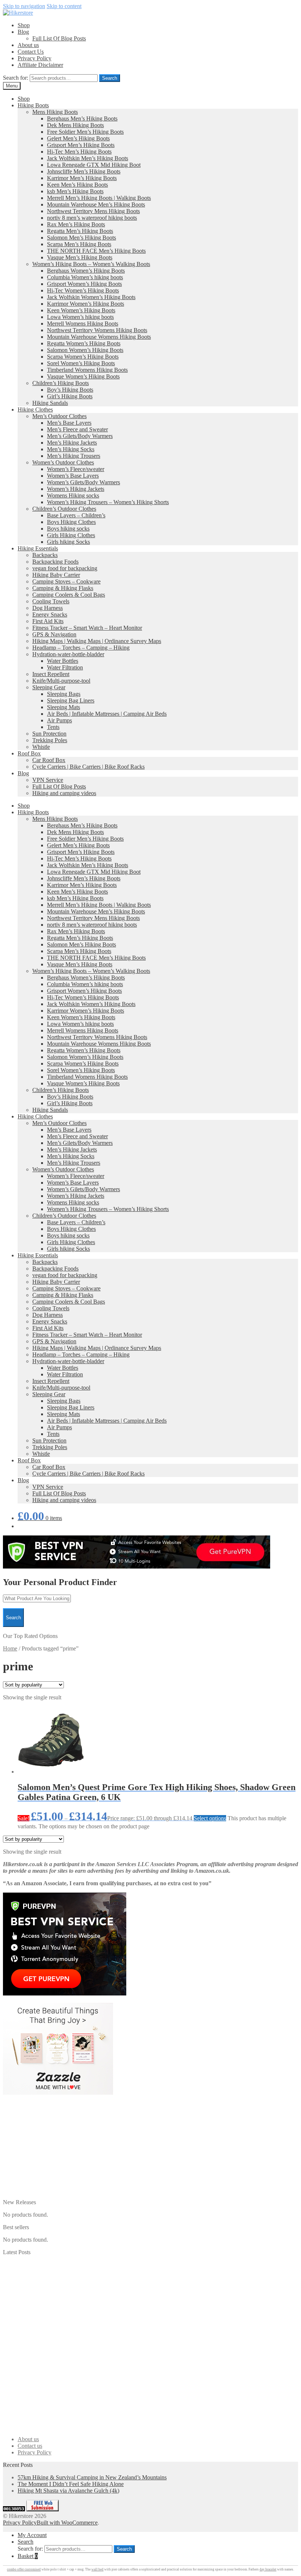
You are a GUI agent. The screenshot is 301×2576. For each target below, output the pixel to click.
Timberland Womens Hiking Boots (87, 370)
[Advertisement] (150, 2148)
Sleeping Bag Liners (71, 700)
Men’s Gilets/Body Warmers (80, 436)
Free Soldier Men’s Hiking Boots (85, 132)
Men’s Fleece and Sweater (77, 429)
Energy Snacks (50, 615)
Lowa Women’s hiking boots (80, 317)
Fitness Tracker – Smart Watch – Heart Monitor (87, 628)
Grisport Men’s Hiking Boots (81, 145)
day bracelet (268, 2569)
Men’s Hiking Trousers (74, 456)
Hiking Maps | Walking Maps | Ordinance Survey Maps (97, 641)
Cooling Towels (51, 601)
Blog (23, 32)
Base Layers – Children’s (76, 515)
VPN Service (48, 780)
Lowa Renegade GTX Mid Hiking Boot (94, 165)
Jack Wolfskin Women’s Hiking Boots (91, 297)
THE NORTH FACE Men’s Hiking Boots (96, 251)
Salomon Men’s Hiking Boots (81, 238)
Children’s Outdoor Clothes (64, 509)
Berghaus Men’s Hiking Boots (82, 118)
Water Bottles (63, 661)
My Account (32, 2535)
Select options (210, 1818)
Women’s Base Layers (73, 476)
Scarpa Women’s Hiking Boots (83, 357)
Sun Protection (49, 734)
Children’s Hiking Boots (61, 383)
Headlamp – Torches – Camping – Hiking (81, 648)
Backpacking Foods (55, 562)
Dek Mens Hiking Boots (75, 125)
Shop (24, 25)
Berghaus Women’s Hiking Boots (86, 271)
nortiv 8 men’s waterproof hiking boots (92, 218)
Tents (53, 727)
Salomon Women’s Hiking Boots (85, 350)
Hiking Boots (33, 105)
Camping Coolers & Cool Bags (69, 595)
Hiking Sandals (50, 403)
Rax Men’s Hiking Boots (76, 224)
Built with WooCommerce (67, 2523)
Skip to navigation (24, 6)
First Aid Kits (48, 621)
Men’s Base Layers (69, 423)
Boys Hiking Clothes (71, 522)
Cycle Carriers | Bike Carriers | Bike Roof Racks (88, 767)
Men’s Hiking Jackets (72, 443)
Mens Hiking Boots (55, 112)
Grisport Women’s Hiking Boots (84, 284)
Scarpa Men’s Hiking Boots (79, 244)
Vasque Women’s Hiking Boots (83, 376)
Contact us (30, 2446)
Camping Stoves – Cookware (66, 581)
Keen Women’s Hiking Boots (81, 310)
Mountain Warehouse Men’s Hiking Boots (96, 204)
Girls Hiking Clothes (71, 535)
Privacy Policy (35, 58)
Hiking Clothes (35, 409)
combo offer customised (24, 2569)
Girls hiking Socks (68, 542)
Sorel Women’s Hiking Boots (81, 363)
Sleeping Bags (64, 694)
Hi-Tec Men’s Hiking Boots (79, 152)
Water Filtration (65, 667)
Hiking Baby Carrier (56, 575)
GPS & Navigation (54, 634)
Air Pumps (59, 720)
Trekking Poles (50, 740)
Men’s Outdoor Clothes (59, 416)
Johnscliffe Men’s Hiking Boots (84, 171)
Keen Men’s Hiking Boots (77, 185)
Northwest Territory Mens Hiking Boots (93, 211)
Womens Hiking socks (73, 495)
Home (10, 1648)
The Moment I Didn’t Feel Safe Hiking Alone (71, 2484)
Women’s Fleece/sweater (76, 469)
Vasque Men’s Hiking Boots (80, 257)
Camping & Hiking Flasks (63, 588)
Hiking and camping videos (64, 793)
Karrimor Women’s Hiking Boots (86, 304)
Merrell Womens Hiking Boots (83, 324)
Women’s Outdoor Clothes (63, 462)
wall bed (97, 2569)
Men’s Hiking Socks (71, 449)
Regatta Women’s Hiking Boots (84, 343)
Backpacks (45, 555)
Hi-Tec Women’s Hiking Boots (83, 290)
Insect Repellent (51, 674)
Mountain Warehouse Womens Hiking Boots (99, 337)
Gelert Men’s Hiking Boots (78, 138)
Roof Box (29, 753)
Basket (28, 2556)
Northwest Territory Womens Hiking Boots (97, 330)
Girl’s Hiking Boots (70, 396)
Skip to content (64, 6)
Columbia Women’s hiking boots (85, 277)
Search (110, 78)
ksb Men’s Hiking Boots (75, 191)
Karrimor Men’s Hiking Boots (82, 178)
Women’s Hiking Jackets (76, 489)
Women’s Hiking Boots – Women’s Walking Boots (91, 264)
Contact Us (31, 52)
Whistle (41, 747)
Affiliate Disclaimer (40, 65)
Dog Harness (48, 608)
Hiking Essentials (38, 548)
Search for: (16, 78)
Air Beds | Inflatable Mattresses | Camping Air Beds (107, 714)
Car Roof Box (49, 760)
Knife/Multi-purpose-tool (61, 681)
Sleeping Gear (49, 687)
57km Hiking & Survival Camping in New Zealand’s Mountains (92, 2477)
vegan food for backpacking (65, 568)
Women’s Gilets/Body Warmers (84, 482)
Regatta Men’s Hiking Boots (80, 231)
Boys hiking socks (68, 529)
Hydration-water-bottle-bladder (68, 654)
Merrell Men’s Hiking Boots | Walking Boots (99, 198)
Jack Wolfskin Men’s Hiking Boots (88, 158)
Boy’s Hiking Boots (70, 390)
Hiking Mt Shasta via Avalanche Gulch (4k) (68, 2491)
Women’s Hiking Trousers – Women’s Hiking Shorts (108, 502)
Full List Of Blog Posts (59, 38)
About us (28, 45)
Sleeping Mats (64, 707)
